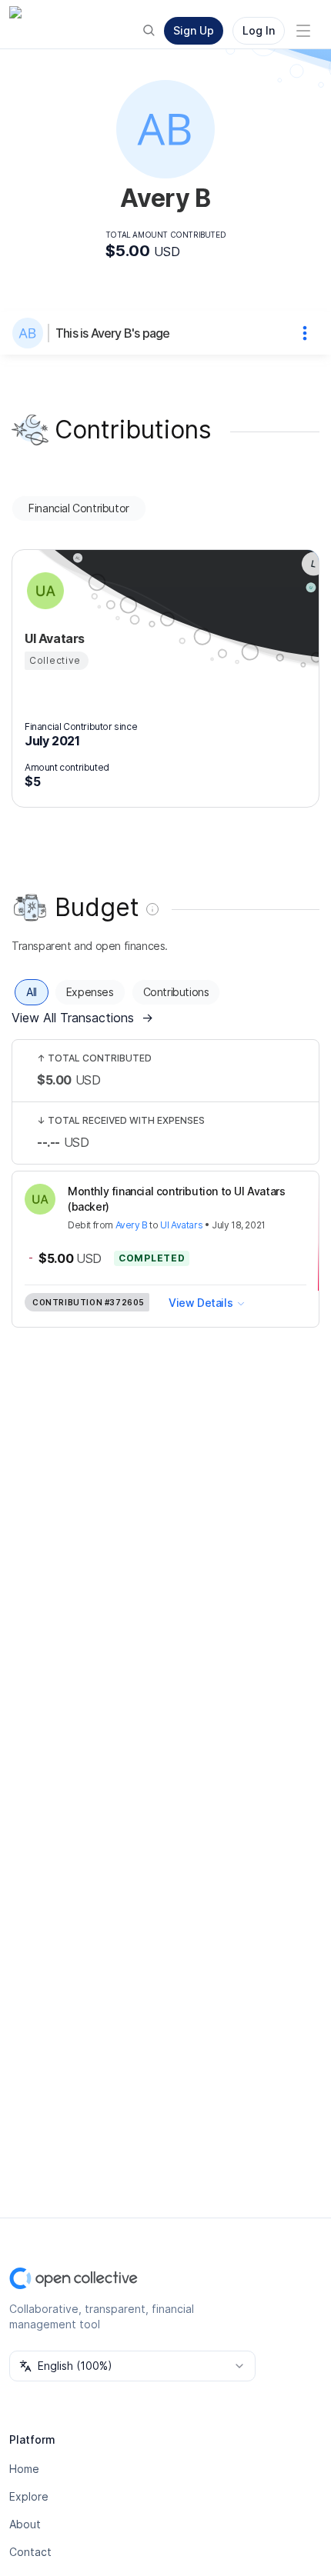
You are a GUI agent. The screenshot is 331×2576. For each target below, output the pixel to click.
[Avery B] (31, 333)
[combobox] (132, 2366)
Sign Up (194, 30)
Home (24, 2469)
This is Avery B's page (112, 333)
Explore (29, 2496)
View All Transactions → (82, 1018)
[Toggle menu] (303, 31)
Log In (259, 30)
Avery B (132, 1225)
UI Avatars (181, 1225)
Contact (30, 2552)
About (25, 2524)
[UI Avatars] (43, 591)
